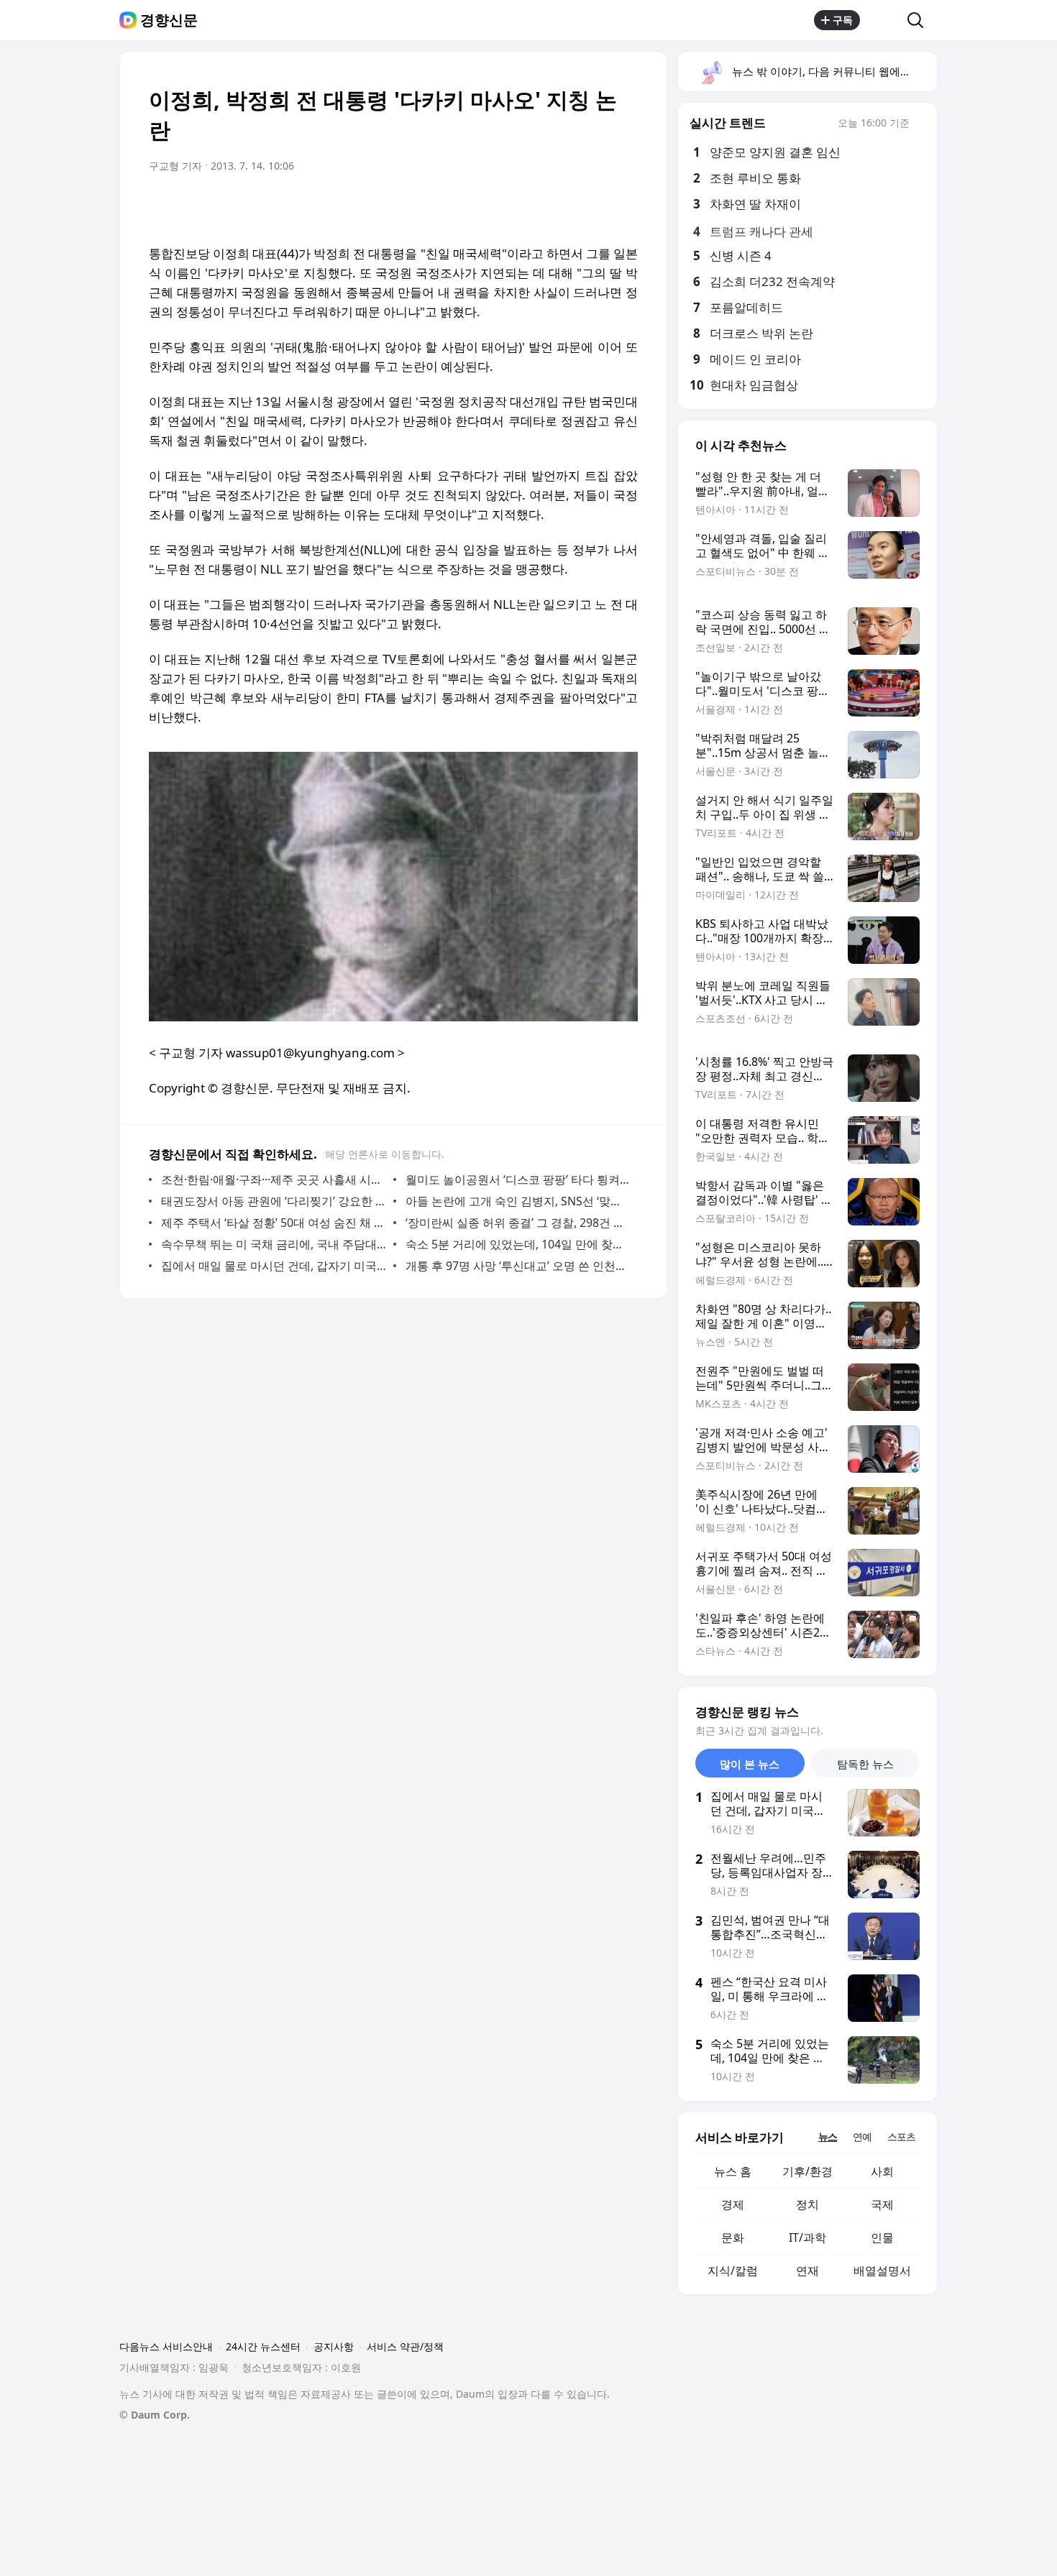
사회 (882, 2171)
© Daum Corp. (155, 2415)
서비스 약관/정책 (405, 2346)
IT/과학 (807, 2237)
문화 (733, 2237)
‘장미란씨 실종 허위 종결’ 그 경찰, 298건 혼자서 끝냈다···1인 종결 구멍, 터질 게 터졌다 (518, 1223)
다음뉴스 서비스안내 (166, 2346)
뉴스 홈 (733, 2171)
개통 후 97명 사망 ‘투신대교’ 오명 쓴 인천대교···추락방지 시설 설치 (518, 1266)
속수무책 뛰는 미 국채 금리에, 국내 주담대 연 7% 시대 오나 (274, 1244)
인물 (882, 2237)
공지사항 (334, 2346)
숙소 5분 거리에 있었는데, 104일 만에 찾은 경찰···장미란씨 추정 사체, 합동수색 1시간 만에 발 (518, 1244)
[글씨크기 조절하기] (595, 206)
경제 (733, 2204)
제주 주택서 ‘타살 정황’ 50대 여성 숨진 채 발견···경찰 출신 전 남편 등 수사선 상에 (274, 1223)
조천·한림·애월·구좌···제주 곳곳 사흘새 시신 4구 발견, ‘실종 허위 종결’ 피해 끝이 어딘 (274, 1179)
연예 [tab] (862, 2136)
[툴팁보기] (920, 124)
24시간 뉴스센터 (263, 2346)
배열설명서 (882, 2271)
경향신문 (169, 20)
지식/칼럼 (733, 2271)
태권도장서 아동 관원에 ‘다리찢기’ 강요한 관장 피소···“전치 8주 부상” (274, 1201)
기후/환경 (807, 2171)
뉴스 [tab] (828, 2136)
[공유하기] (884, 20)
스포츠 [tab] (901, 2136)
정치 (807, 2204)
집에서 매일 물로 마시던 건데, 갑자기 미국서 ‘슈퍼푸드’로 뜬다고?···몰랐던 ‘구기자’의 (274, 1266)
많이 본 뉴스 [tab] (750, 1764)
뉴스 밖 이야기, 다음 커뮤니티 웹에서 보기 (834, 71)
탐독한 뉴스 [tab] (865, 1764)
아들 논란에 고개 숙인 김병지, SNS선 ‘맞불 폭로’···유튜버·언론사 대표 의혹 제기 (518, 1201)
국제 (882, 2204)
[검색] (920, 20)
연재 (807, 2271)
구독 (843, 20)
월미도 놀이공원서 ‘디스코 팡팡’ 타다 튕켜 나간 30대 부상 (518, 1179)
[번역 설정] (566, 206)
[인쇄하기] (623, 206)
